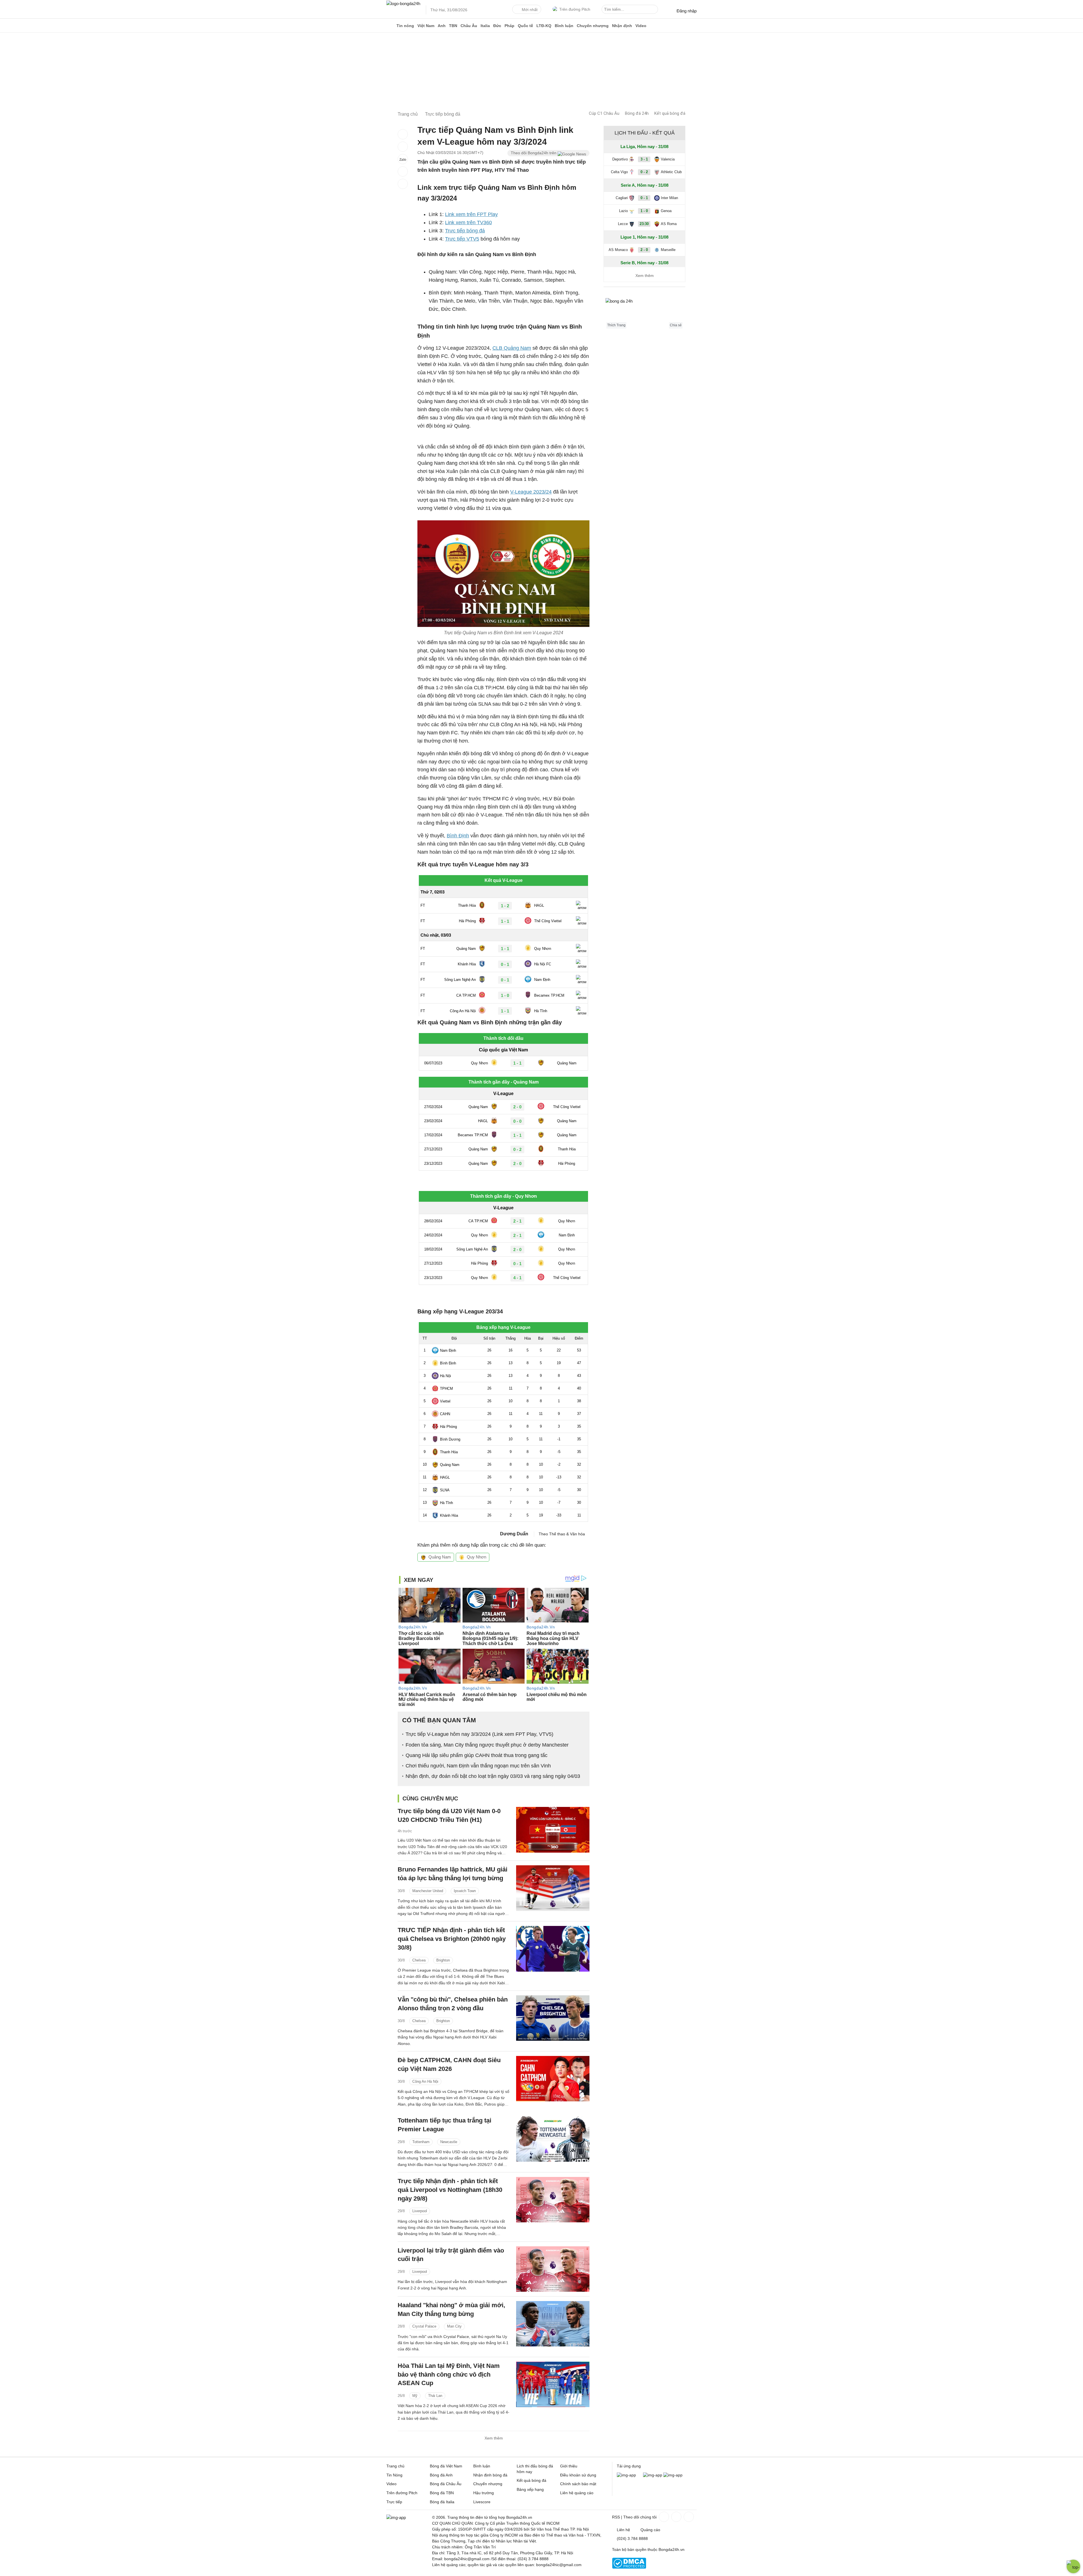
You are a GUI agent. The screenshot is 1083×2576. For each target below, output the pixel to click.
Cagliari (622, 198)
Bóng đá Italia (442, 2502)
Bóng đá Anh (441, 2475)
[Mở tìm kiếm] (655, 10)
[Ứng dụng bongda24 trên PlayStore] (653, 2475)
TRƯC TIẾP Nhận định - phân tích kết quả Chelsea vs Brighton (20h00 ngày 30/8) (452, 1939)
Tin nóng (405, 26)
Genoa (666, 211)
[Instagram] (676, 2517)
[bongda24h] (391, 26)
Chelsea (419, 1960)
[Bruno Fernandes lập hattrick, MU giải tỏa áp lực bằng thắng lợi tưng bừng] (553, 1888)
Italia (485, 26)
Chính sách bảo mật (578, 2484)
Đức (497, 26)
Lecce (623, 224)
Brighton (443, 1960)
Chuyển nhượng (593, 26)
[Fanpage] (663, 2517)
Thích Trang (616, 325)
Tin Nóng (394, 2475)
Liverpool (420, 2211)
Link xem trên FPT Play (471, 214)
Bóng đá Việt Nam (446, 2466)
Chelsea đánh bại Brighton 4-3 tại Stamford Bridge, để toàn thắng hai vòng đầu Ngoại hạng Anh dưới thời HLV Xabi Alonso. (451, 2037)
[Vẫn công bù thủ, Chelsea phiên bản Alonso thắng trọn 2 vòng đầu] (553, 2018)
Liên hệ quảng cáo (577, 2493)
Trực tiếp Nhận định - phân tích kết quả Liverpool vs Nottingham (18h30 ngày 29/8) (450, 2190)
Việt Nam (426, 26)
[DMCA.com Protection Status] (629, 2567)
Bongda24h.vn (672, 2549)
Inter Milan (669, 198)
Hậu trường (484, 2493)
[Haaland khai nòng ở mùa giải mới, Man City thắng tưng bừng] (553, 2324)
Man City (454, 2326)
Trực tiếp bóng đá (465, 231)
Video (641, 26)
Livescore (482, 2502)
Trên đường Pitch (575, 9)
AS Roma (669, 224)
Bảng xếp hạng (530, 2489)
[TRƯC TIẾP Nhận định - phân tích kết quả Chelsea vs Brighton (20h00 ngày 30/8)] (553, 1949)
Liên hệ (623, 2530)
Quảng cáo (650, 2530)
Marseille (668, 250)
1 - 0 (644, 211)
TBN (453, 26)
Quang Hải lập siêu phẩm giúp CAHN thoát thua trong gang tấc (476, 1755)
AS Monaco (618, 250)
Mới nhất (530, 10)
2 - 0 (644, 250)
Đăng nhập (687, 11)
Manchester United (428, 1891)
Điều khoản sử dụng (578, 2475)
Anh (442, 26)
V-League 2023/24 (531, 492)
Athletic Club (671, 172)
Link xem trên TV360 (468, 223)
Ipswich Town (465, 1891)
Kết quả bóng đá (670, 113)
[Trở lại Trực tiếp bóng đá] (403, 184)
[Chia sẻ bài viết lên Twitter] (403, 147)
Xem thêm (494, 2438)
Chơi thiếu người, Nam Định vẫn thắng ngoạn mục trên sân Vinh (478, 1766)
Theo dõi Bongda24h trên (534, 153)
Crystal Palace (424, 2326)
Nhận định (622, 26)
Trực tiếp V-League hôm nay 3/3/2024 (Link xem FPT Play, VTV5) (479, 1734)
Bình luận (564, 26)
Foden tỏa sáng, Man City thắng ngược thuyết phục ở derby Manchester (487, 1745)
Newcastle (449, 2142)
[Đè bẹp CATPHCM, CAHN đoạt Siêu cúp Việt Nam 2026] (553, 2079)
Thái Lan (435, 2396)
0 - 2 (644, 172)
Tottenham (421, 2142)
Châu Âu (469, 26)
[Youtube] (688, 2517)
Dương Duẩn (514, 1534)
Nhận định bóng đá (490, 2475)
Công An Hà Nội (425, 2081)
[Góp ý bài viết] (403, 171)
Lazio (623, 211)
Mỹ (415, 2396)
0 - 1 (644, 198)
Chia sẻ (676, 325)
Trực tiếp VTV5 (462, 239)
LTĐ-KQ (544, 26)
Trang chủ (395, 2466)
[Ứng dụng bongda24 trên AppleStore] (673, 2475)
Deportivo (620, 159)
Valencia (668, 159)
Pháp (509, 26)
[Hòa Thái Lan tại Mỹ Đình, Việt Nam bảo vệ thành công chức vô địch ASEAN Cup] (553, 2384)
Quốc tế (525, 26)
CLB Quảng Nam (512, 348)
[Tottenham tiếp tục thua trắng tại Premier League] (553, 2139)
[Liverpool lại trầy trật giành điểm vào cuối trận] (553, 2269)
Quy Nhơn (476, 1557)
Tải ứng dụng (629, 2466)
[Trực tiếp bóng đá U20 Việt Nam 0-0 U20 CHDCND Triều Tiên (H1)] (553, 1830)
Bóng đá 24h (637, 113)
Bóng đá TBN (442, 2493)
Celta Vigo (619, 172)
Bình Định (458, 836)
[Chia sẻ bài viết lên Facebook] (403, 134)
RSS (616, 2517)
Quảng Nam (440, 1557)
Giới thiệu (569, 2466)
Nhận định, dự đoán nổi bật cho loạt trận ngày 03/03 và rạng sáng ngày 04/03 (493, 1776)
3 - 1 (644, 159)
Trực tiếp (394, 2502)
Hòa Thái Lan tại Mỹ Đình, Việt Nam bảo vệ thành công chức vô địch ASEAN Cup (449, 2374)
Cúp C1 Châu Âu (604, 113)
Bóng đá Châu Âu (446, 2484)
